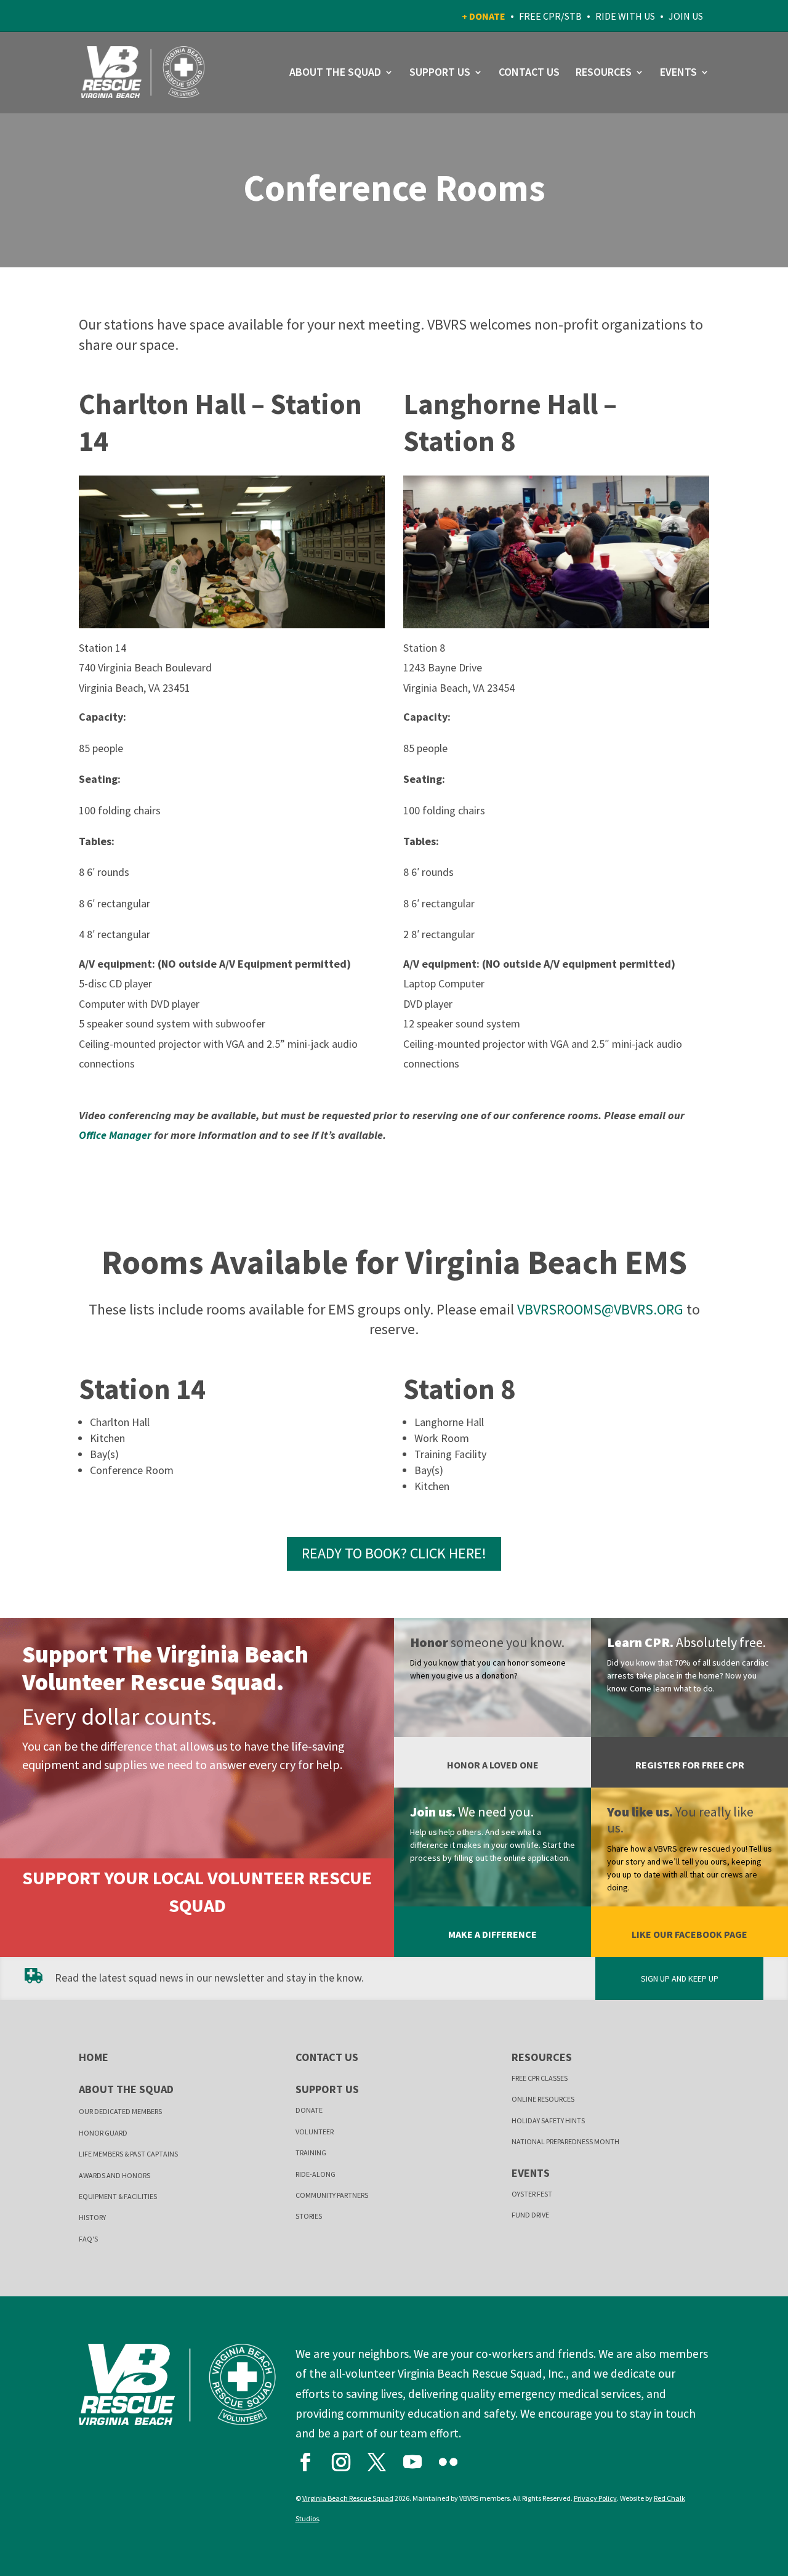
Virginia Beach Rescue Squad (348, 2498)
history (92, 2217)
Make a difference (492, 1934)
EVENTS (678, 73)
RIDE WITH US (625, 16)
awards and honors (115, 2175)
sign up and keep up (680, 1979)
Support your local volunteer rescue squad (197, 1891)
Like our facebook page (689, 1934)
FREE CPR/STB (550, 16)
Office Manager (115, 1135)
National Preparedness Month (565, 2141)
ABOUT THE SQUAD (335, 73)
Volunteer (315, 2132)
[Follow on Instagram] (347, 2459)
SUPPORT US (440, 73)
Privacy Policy (595, 2498)
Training (311, 2153)
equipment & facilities (118, 2196)
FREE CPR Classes (540, 2078)
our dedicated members (120, 2111)
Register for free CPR (690, 1765)
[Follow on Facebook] (311, 2459)
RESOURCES (604, 73)
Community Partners (332, 2195)
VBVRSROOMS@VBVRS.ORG (600, 1309)
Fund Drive (530, 2215)
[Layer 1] (232, 624)
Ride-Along (316, 2174)
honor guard (103, 2133)
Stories (309, 2216)
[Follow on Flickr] (454, 2459)
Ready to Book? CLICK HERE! (394, 1553)
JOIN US (686, 16)
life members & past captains (128, 2154)
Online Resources (543, 2099)
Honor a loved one (493, 1765)
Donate (309, 2110)
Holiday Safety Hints (548, 2120)
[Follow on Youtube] (418, 2459)
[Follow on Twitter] (382, 2459)
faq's (88, 2239)
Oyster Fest (532, 2194)
